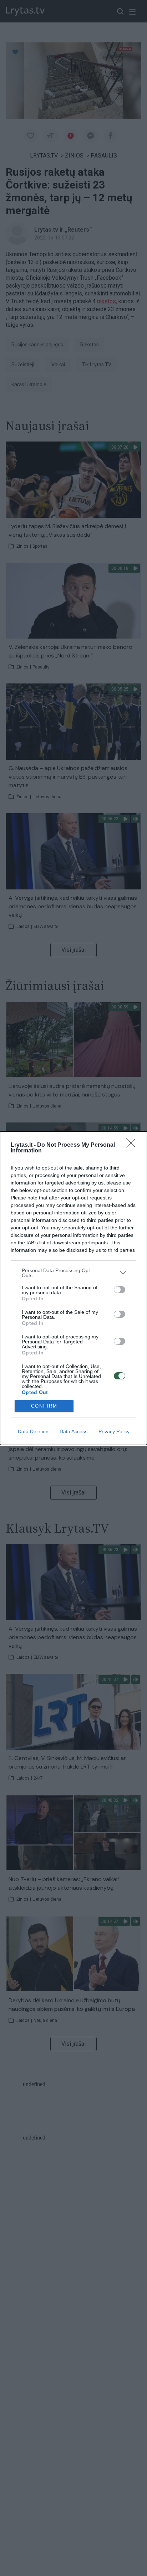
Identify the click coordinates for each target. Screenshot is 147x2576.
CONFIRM (44, 1406)
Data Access (73, 1431)
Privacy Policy (114, 1431)
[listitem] (73, 1273)
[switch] (120, 1290)
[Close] (133, 1145)
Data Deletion (33, 1431)
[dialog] (73, 1288)
